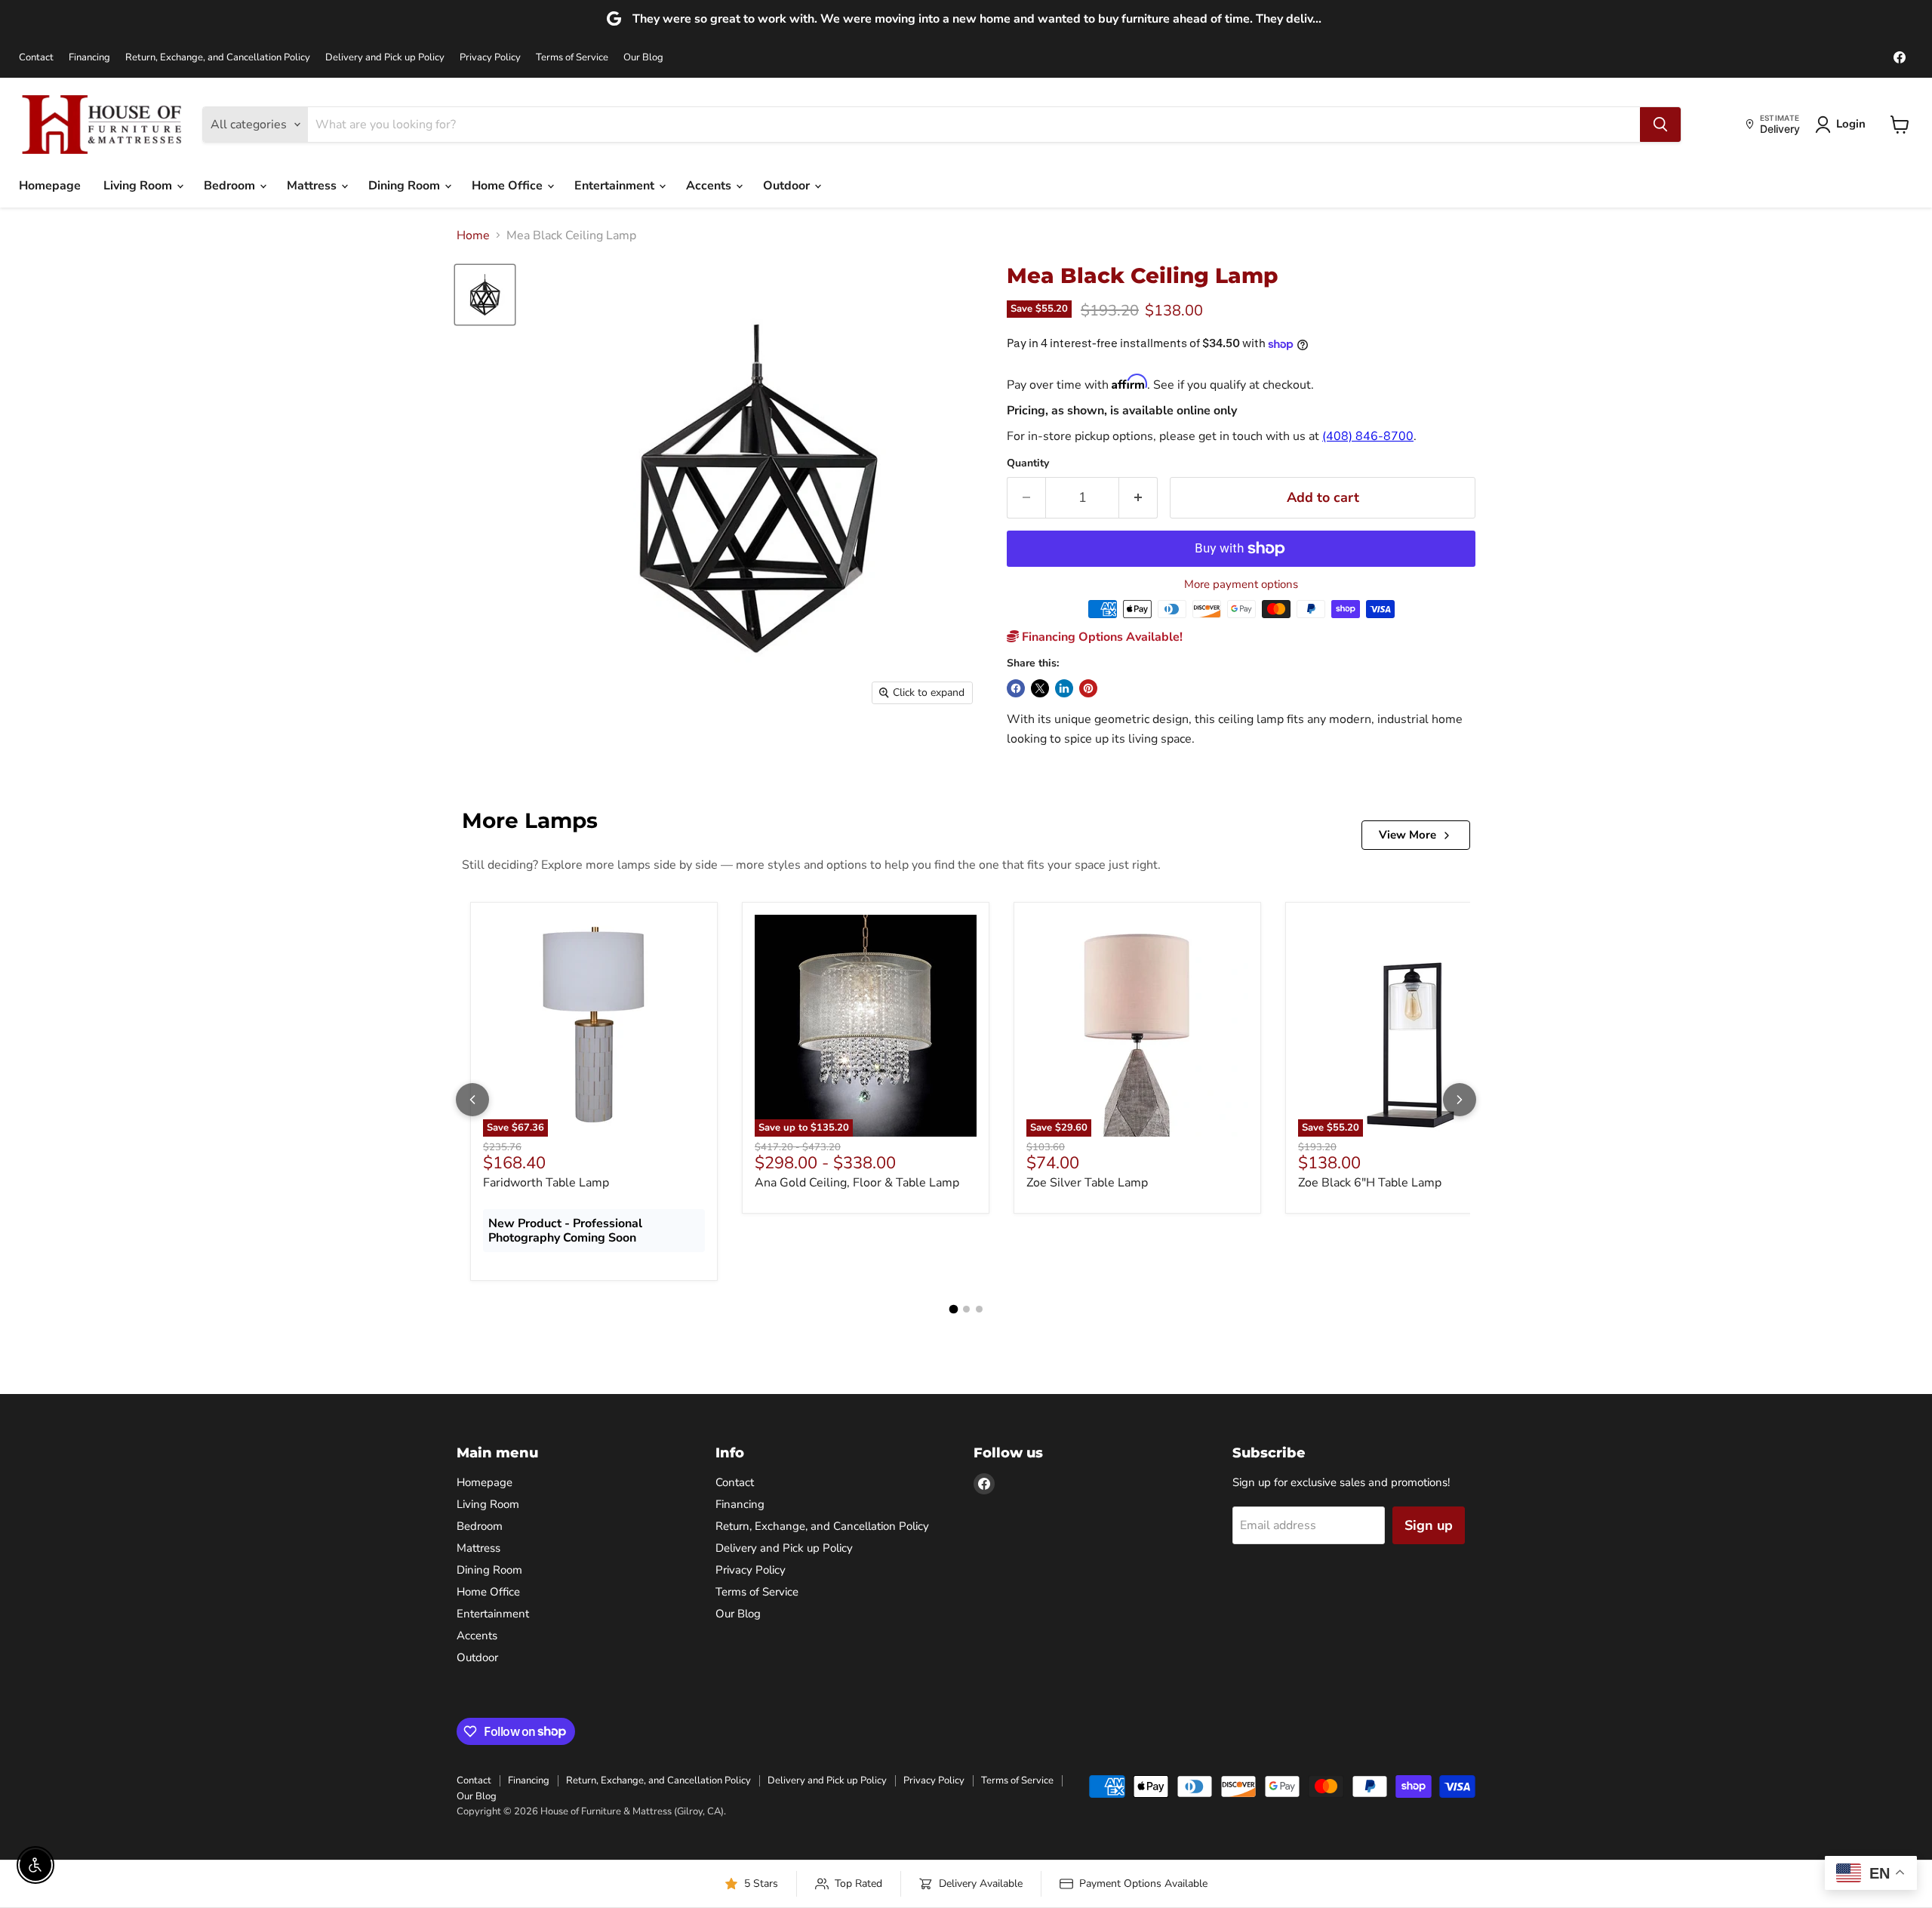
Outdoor (788, 186)
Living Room (139, 186)
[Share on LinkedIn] (1064, 688)
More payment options (1241, 585)
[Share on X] (1040, 688)
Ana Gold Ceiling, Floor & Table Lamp (857, 1183)
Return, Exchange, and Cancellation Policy (218, 58)
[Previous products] (472, 1100)
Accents (710, 186)
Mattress (313, 186)
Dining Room (406, 186)
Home (473, 235)
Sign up (1429, 1525)
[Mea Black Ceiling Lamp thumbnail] (485, 295)
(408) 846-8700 (1368, 436)
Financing (89, 58)
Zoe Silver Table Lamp (1087, 1183)
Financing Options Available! (1101, 637)
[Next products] (1460, 1100)
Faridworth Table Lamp (546, 1183)
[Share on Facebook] (1016, 688)
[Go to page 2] (966, 1309)
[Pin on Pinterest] (1088, 688)
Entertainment (616, 186)
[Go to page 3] (979, 1309)
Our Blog (643, 58)
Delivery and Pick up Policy (385, 58)
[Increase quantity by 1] (1138, 498)
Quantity (1028, 463)
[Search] (1660, 125)
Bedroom (231, 186)
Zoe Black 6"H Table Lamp (1370, 1183)
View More (1407, 835)
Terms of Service (572, 58)
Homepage (50, 186)
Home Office (509, 186)
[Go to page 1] (953, 1309)
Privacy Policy (490, 58)
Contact (36, 58)
